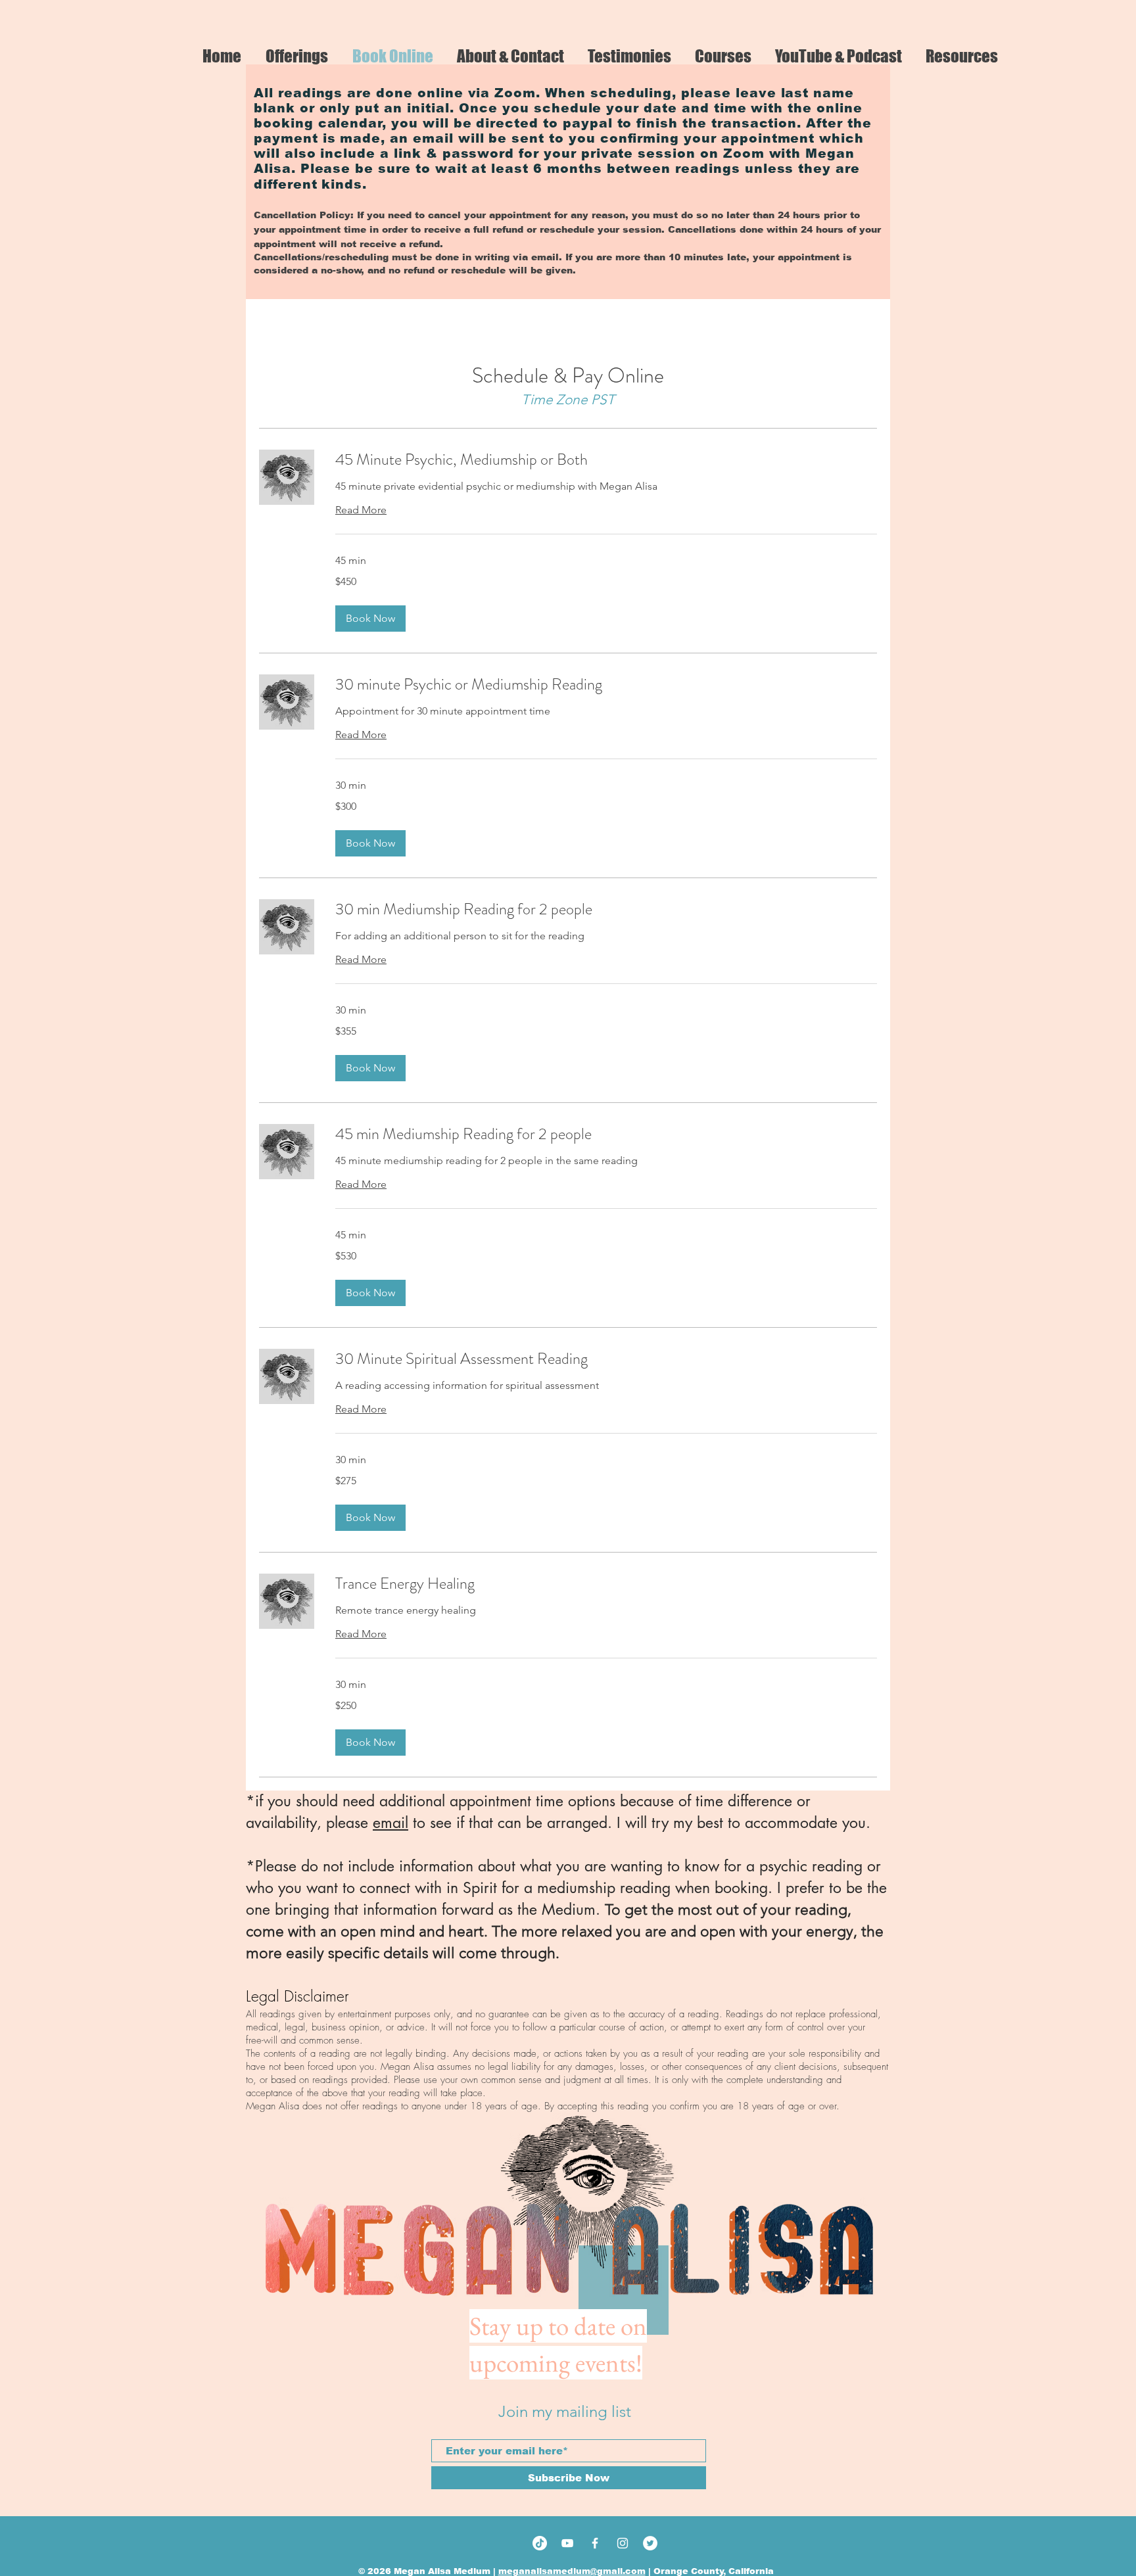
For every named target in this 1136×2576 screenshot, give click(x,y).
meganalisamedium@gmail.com (572, 2571)
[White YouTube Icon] (567, 2543)
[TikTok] (540, 2543)
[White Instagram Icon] (623, 2543)
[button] (370, 619)
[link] (606, 460)
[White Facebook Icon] (595, 2543)
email (390, 1823)
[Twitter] (650, 2543)
